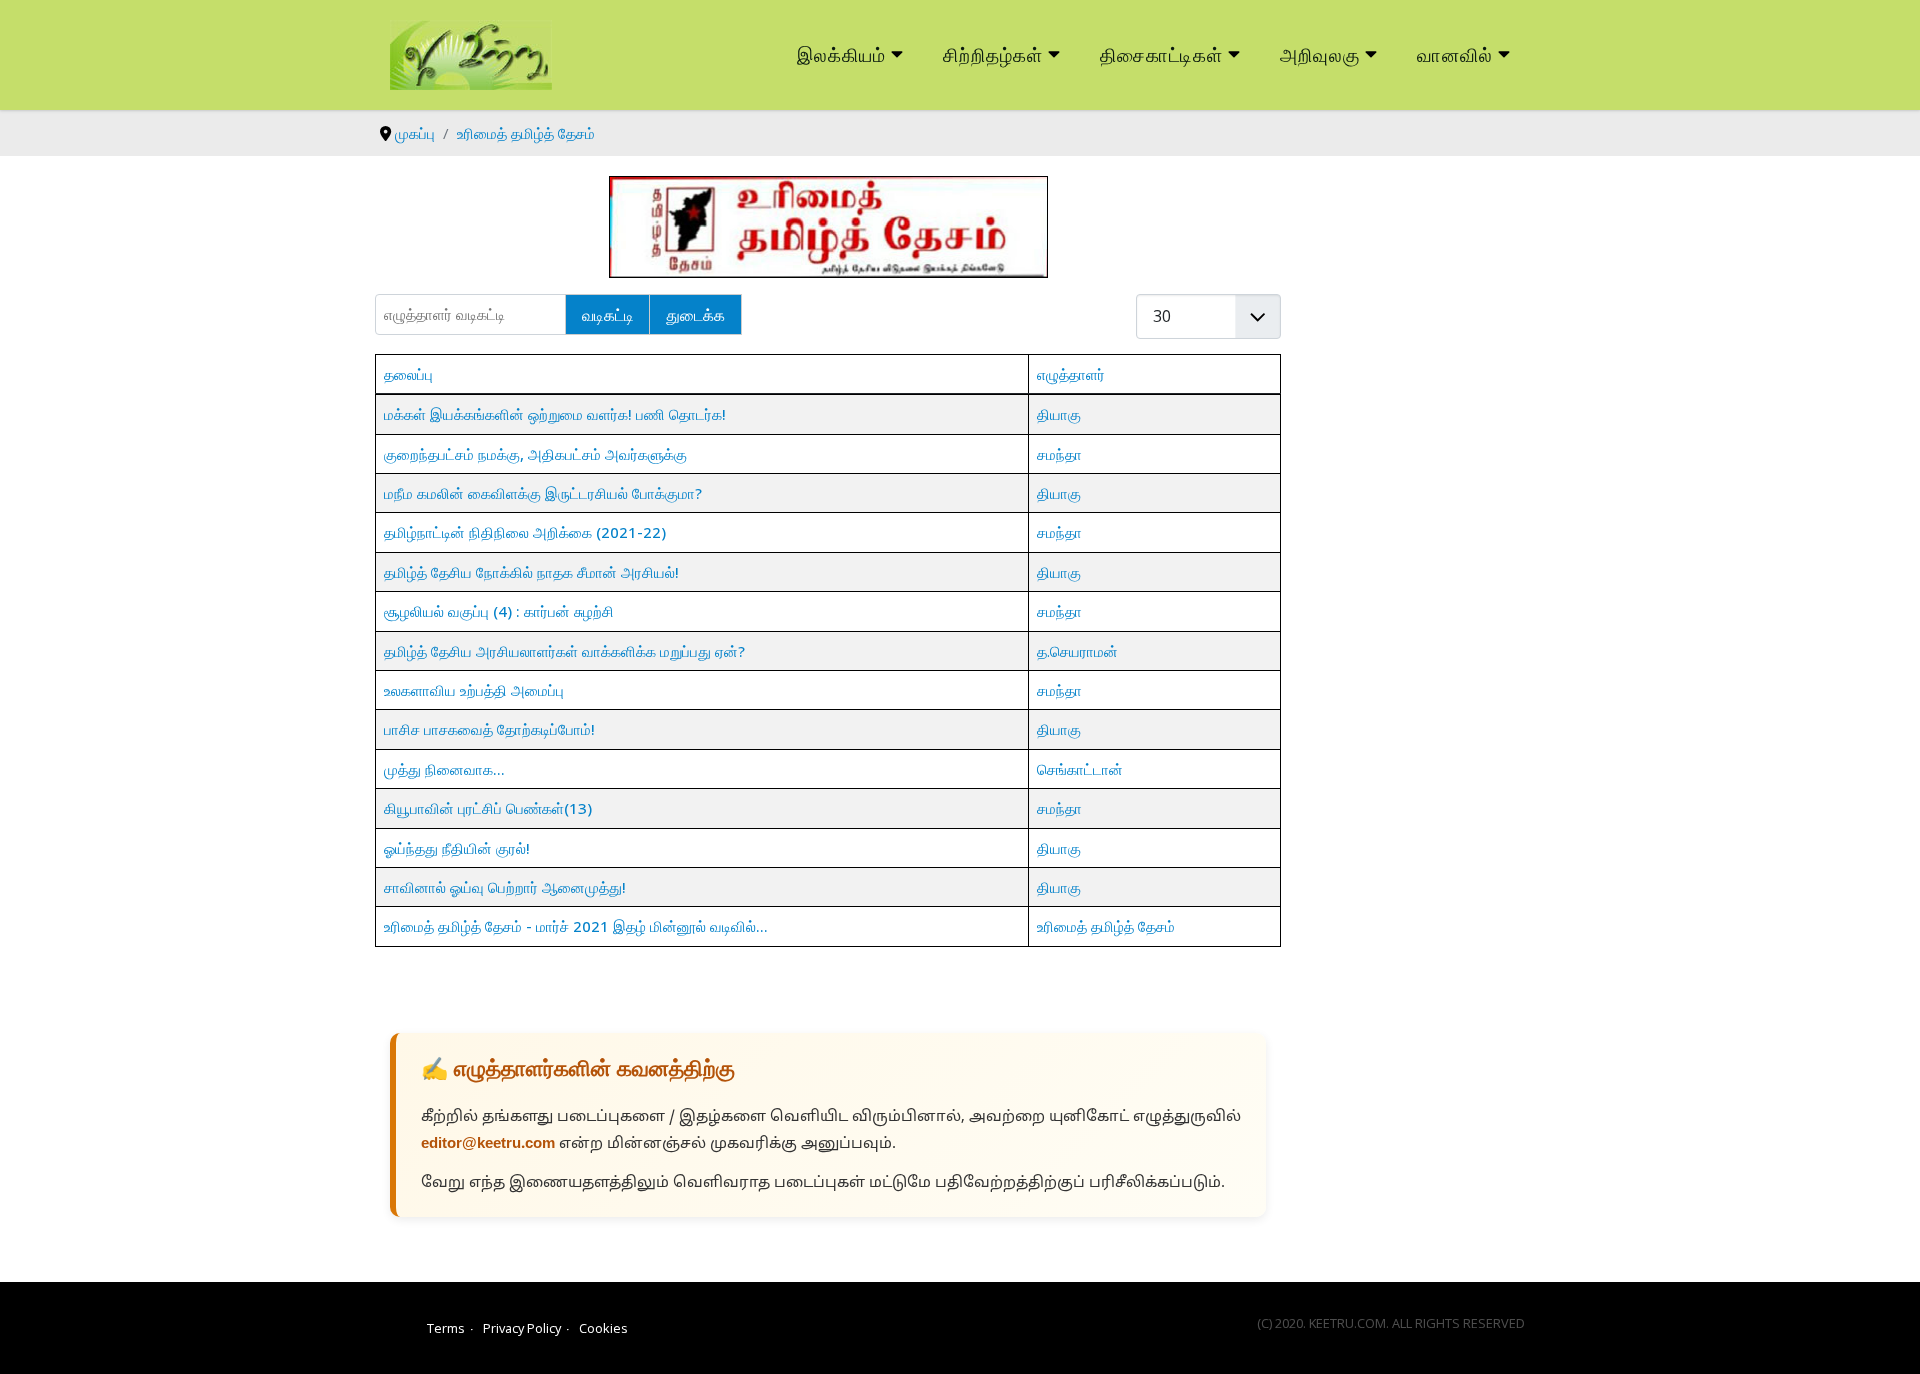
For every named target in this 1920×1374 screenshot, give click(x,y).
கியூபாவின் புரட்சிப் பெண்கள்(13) (488, 808)
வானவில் (1455, 53)
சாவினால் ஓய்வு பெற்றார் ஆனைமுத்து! (505, 887)
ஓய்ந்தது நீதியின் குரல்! (457, 848)
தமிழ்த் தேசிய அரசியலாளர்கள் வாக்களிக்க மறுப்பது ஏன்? (564, 651)
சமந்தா (1059, 454)
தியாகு (1059, 414)
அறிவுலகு (1320, 53)
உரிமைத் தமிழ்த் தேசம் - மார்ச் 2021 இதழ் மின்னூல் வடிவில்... (576, 926)
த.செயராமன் (1077, 651)
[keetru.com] (471, 53)
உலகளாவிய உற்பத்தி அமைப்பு (474, 690)
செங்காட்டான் (1080, 769)
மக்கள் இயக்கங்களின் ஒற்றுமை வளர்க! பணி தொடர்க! (555, 414)
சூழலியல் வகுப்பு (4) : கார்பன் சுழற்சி (499, 611)
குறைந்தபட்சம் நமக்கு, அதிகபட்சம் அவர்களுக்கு (535, 454)
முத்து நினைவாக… (444, 769)
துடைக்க (695, 314)
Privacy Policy (522, 1328)
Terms (446, 1328)
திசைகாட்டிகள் (1162, 53)
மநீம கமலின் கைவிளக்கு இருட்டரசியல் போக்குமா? (543, 493)
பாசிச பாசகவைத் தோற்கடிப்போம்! (489, 729)
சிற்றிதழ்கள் (993, 53)
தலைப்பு (408, 374)
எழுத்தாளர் (1071, 374)
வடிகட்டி (608, 314)
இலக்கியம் (841, 53)
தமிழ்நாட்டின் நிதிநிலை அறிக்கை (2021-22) (525, 532)
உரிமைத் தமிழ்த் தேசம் (1106, 926)
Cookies (603, 1328)
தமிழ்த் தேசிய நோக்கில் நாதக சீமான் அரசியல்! (531, 572)
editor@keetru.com (488, 1144)
